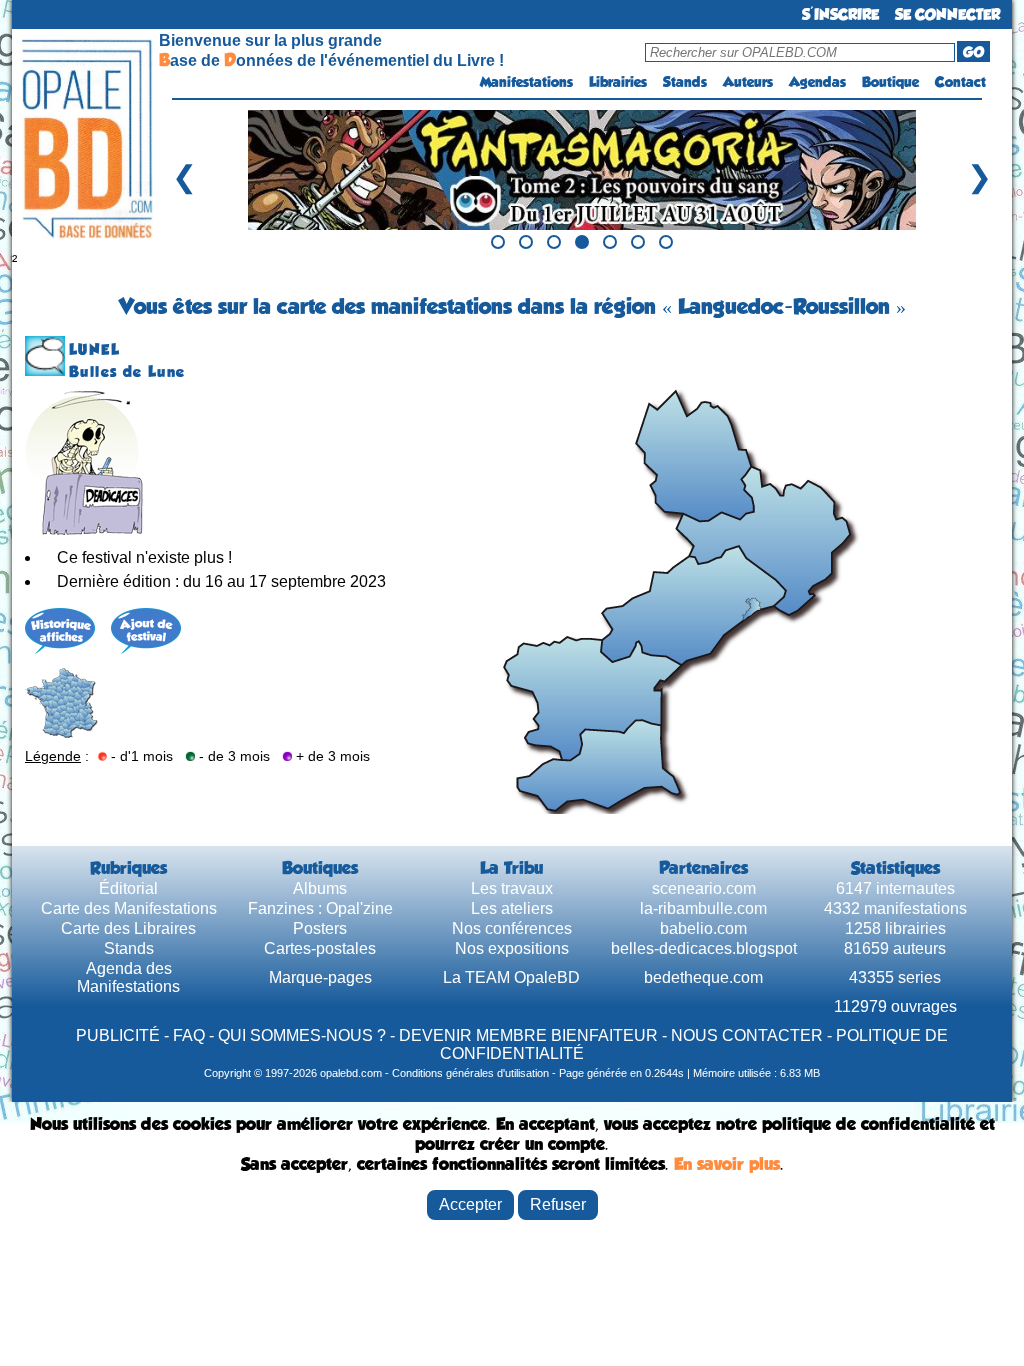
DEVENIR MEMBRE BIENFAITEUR (528, 1035)
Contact (960, 82)
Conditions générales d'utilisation (470, 1073)
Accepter (470, 1204)
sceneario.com (704, 888)
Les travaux (512, 888)
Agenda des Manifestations (128, 977)
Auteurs (748, 82)
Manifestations (526, 82)
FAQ (189, 1035)
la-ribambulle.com (703, 908)
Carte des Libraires (128, 928)
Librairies (618, 82)
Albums (320, 888)
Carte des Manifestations (129, 908)
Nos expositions (512, 948)
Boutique (890, 82)
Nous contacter (747, 1035)
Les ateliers (512, 908)
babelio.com (703, 928)
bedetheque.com (703, 977)
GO (973, 52)
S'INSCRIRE (840, 14)
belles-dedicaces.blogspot (704, 948)
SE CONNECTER (947, 14)
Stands (685, 82)
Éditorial (128, 888)
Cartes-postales (320, 948)
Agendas (817, 82)
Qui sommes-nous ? (302, 1035)
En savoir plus (727, 1164)
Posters (320, 928)
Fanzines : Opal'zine (320, 908)
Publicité (118, 1035)
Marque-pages (320, 977)
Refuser (558, 1204)
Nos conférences (512, 928)
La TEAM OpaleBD (511, 977)
